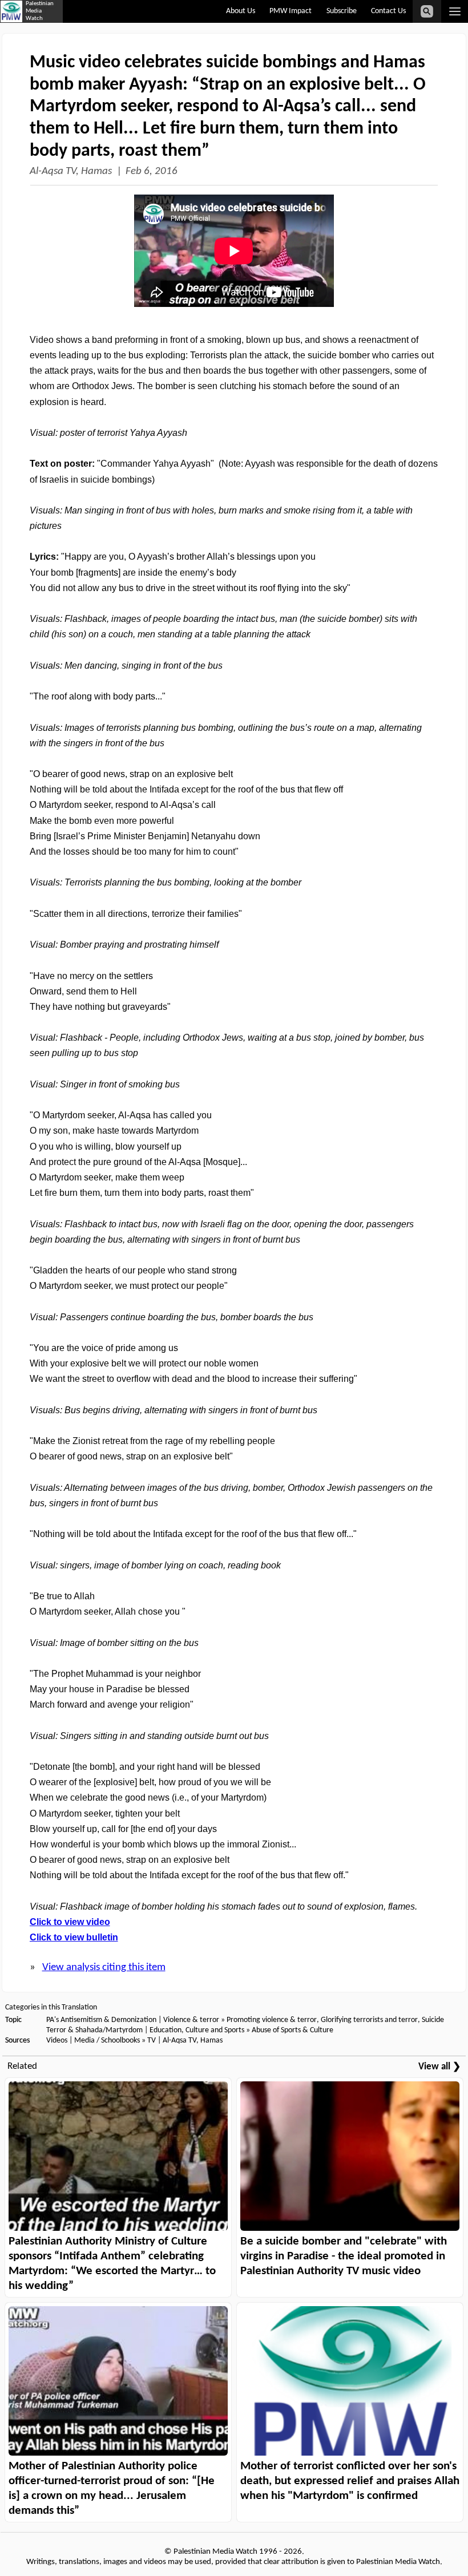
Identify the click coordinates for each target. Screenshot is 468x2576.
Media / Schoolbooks (107, 2041)
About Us (241, 11)
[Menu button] (455, 11)
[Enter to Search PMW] (427, 11)
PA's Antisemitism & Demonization (101, 2020)
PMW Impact (291, 11)
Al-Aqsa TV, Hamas (71, 171)
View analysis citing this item (104, 1968)
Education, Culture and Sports (197, 2030)
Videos (57, 2041)
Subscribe (342, 11)
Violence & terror (191, 2020)
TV (152, 2041)
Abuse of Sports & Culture (292, 2030)
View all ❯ (439, 2067)
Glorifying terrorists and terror (369, 2020)
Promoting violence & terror (272, 2020)
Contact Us (388, 11)
